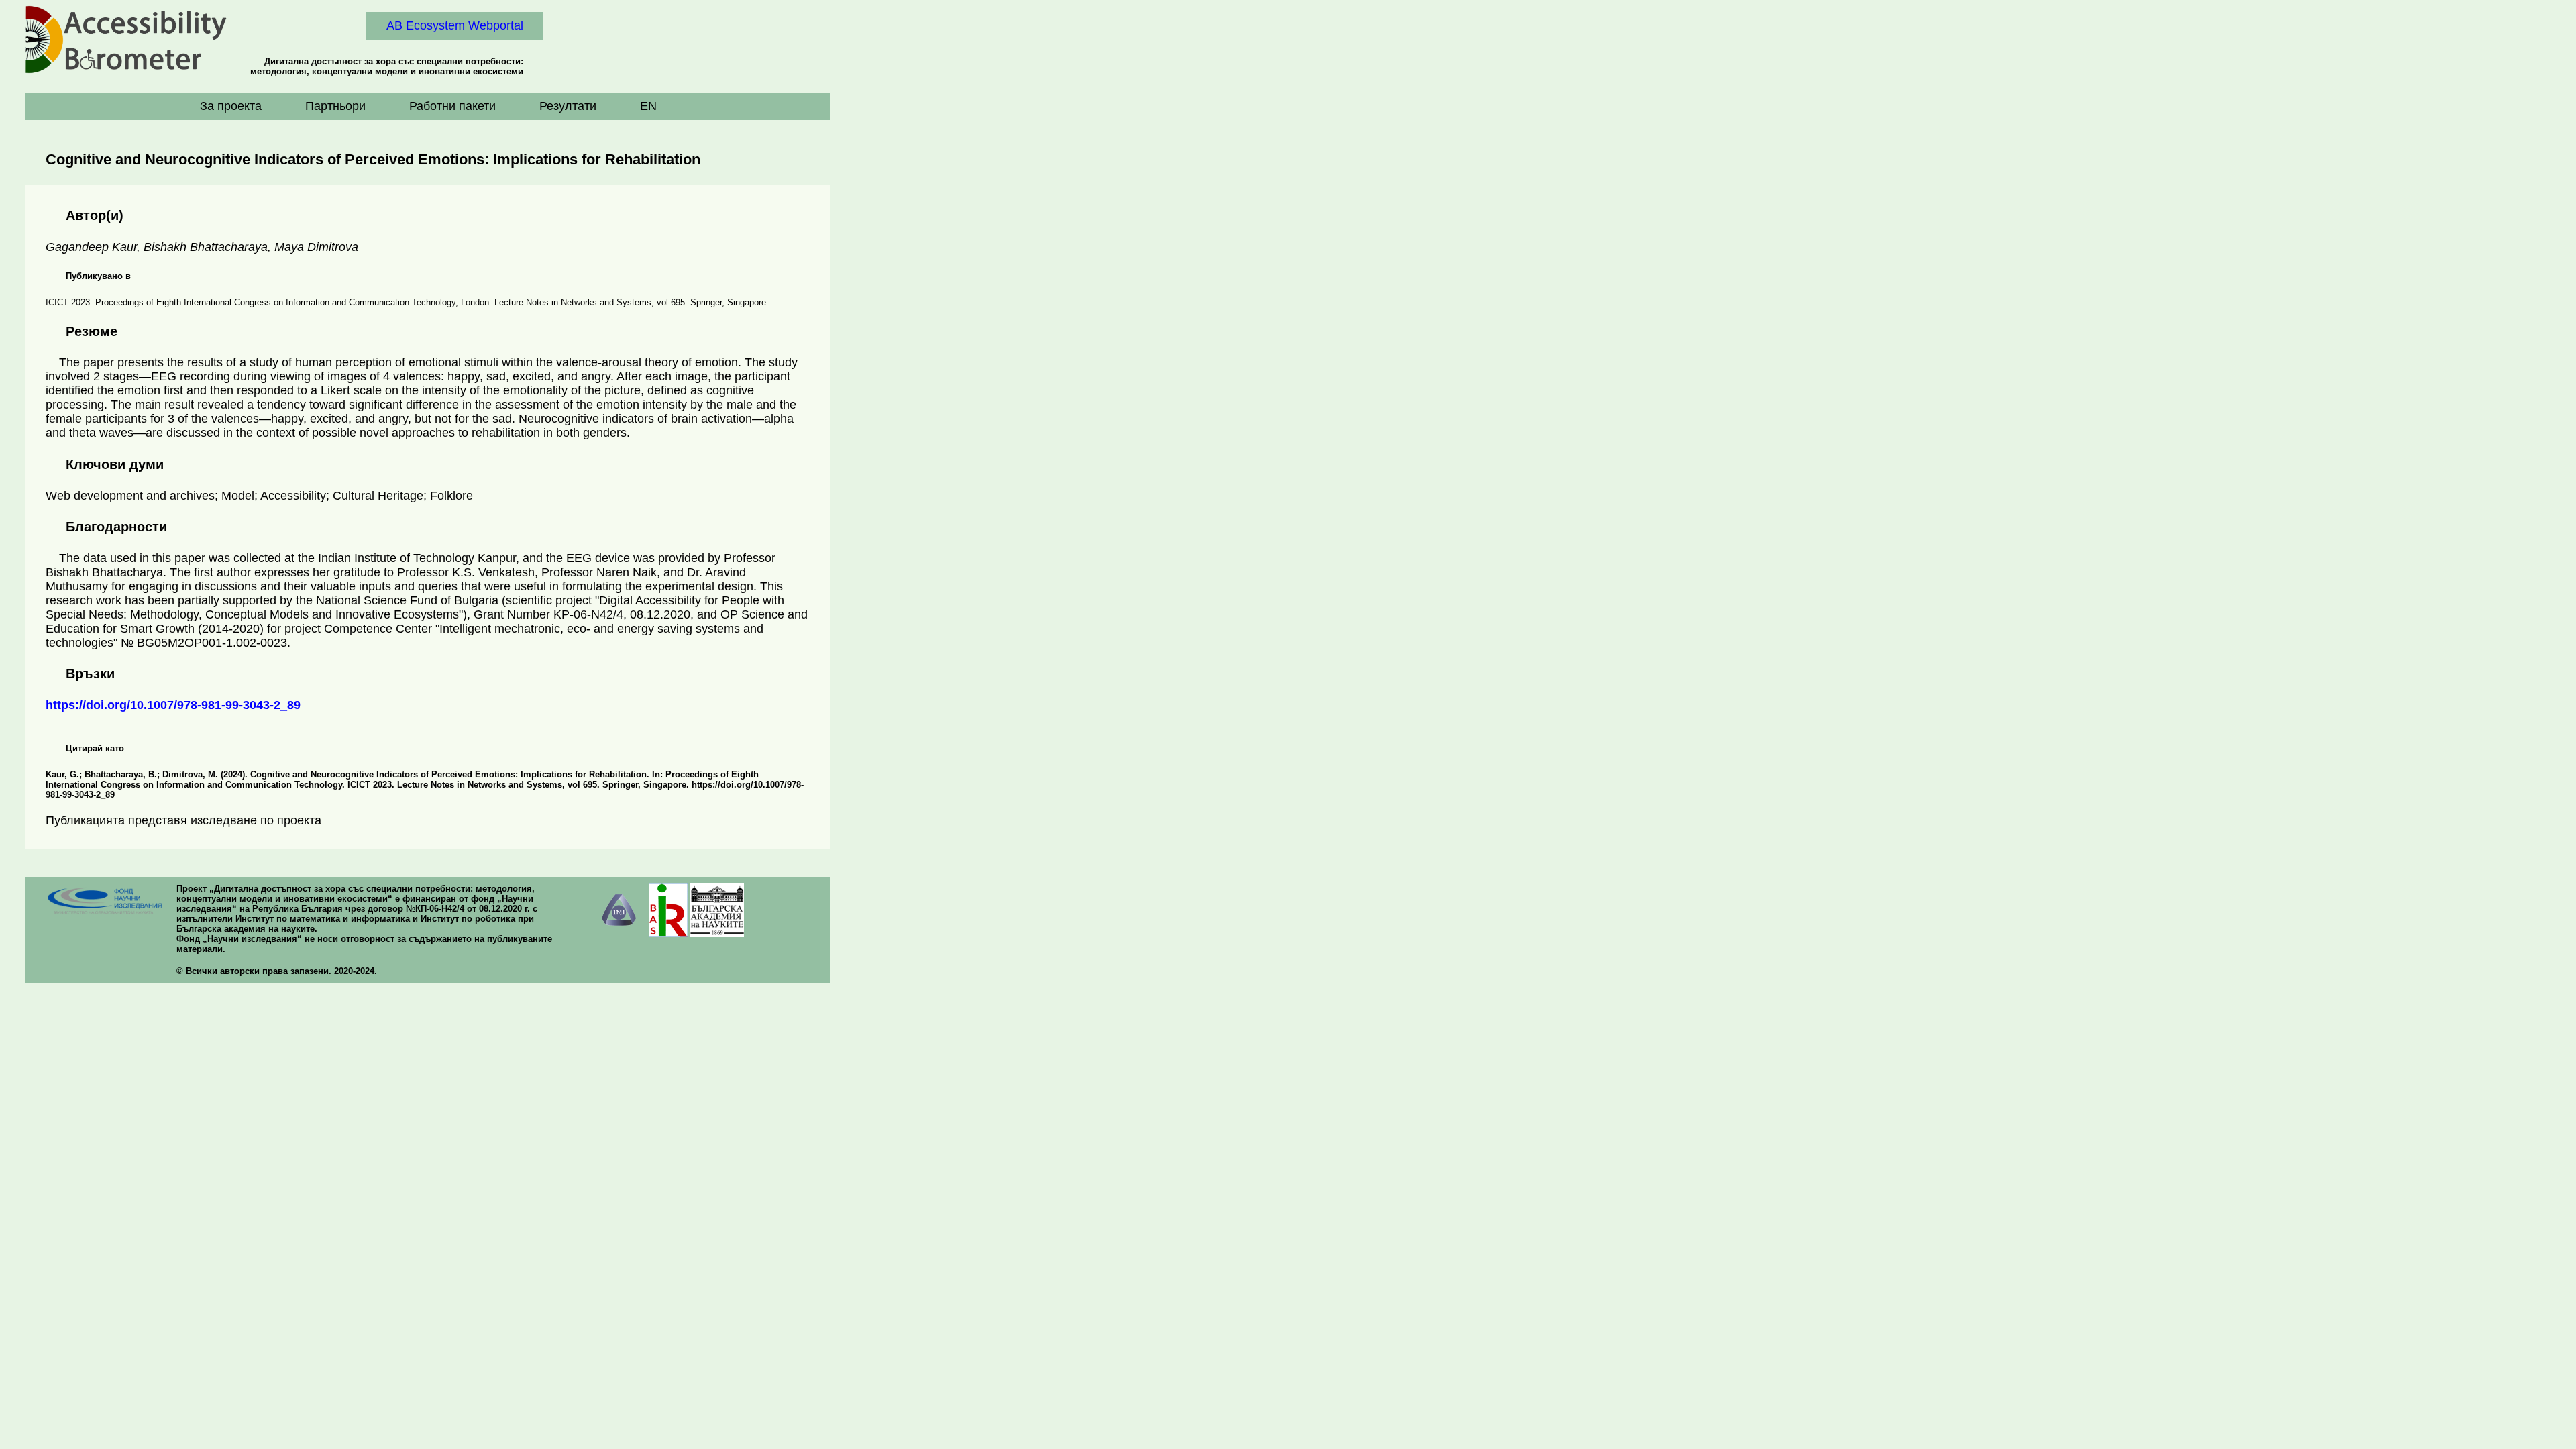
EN (648, 106)
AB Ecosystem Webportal (455, 25)
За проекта (231, 106)
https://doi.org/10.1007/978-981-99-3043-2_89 (173, 705)
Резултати (568, 106)
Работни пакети (452, 106)
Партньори (335, 106)
